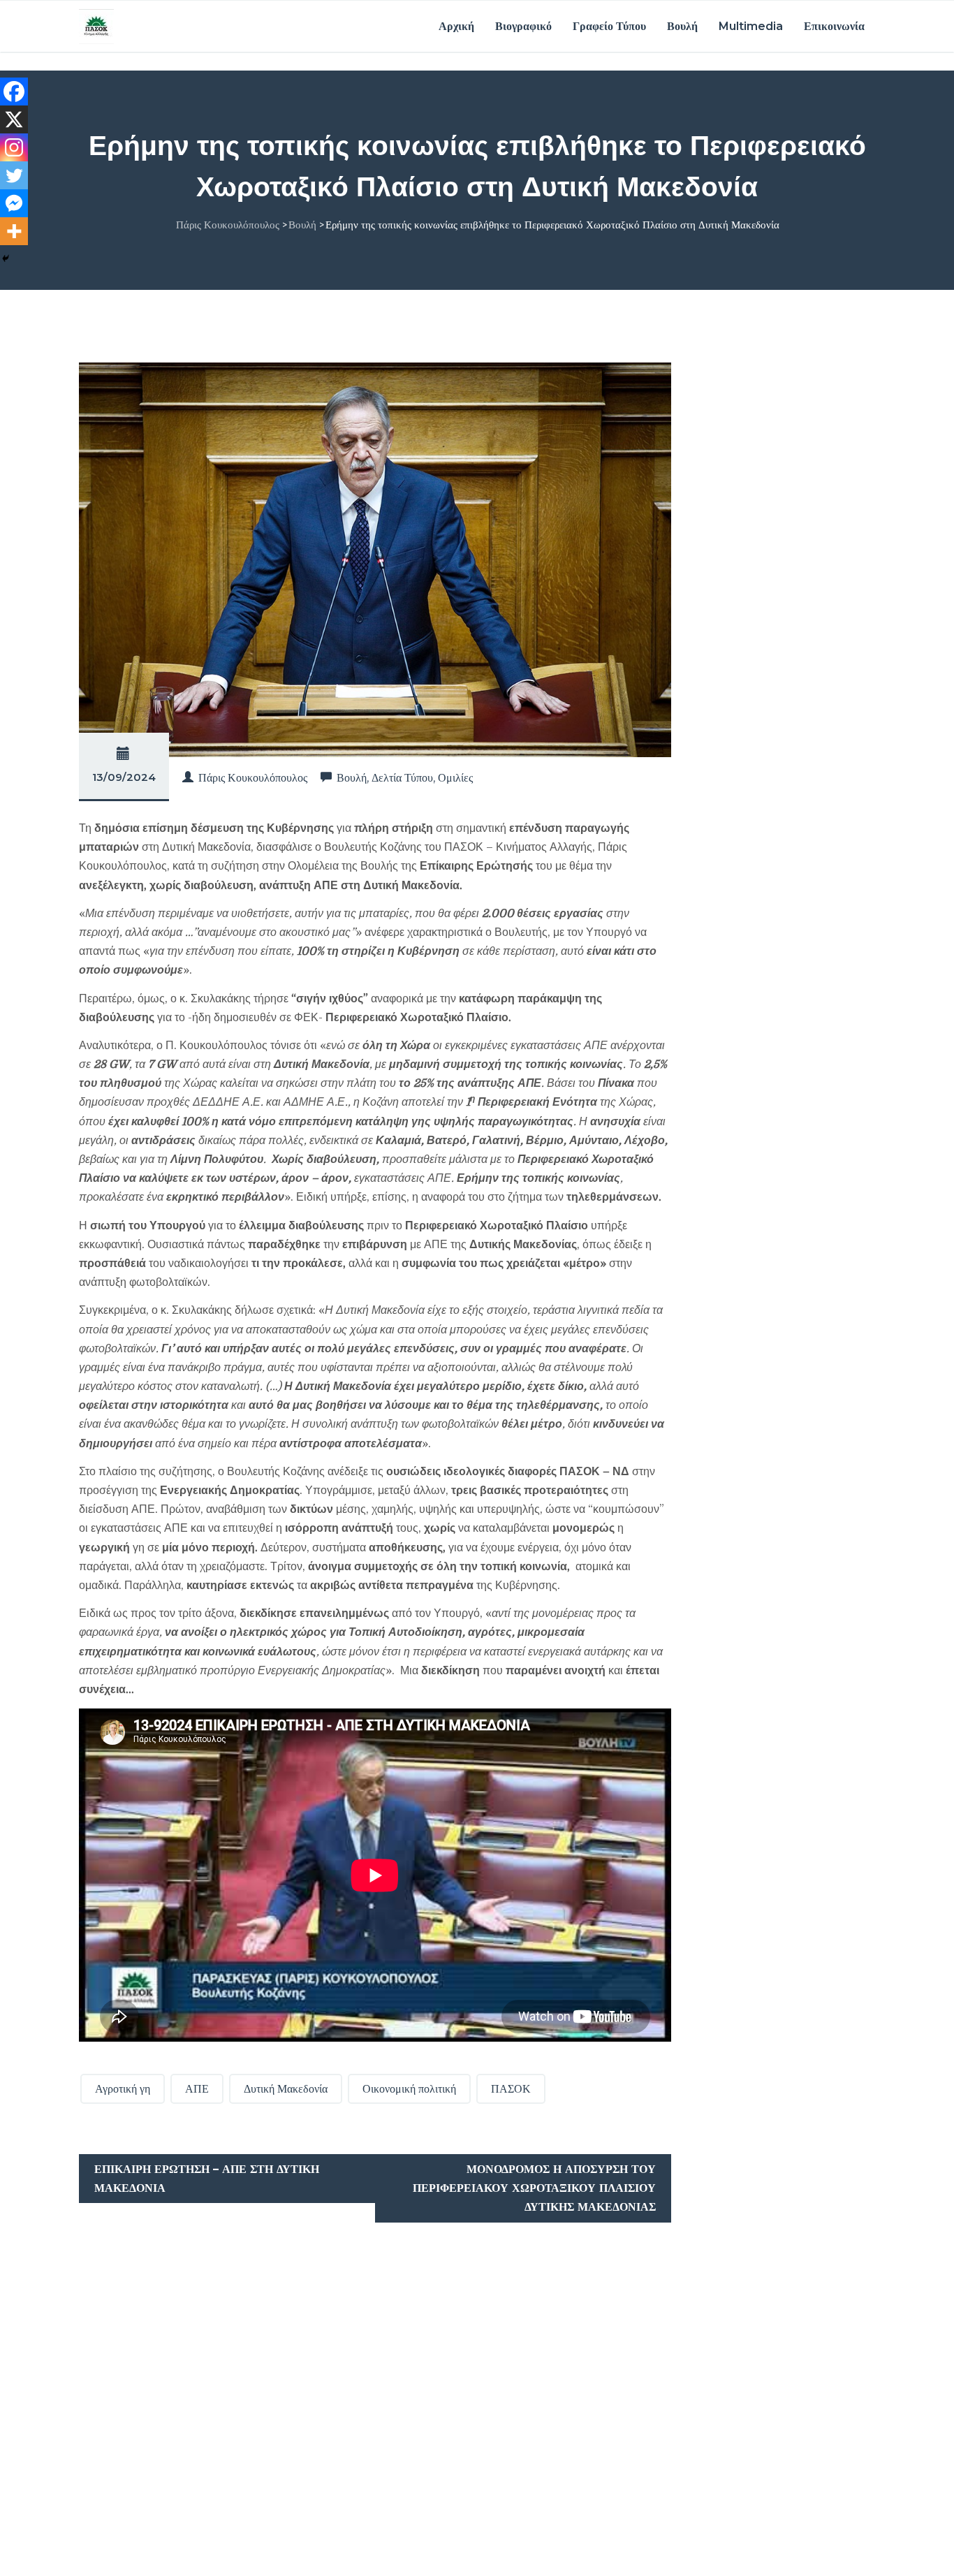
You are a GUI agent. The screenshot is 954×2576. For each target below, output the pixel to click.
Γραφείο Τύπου (609, 26)
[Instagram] (14, 147)
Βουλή (682, 26)
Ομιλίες (455, 778)
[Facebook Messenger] (14, 203)
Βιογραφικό (523, 26)
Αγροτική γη (123, 2089)
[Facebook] (14, 92)
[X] (14, 119)
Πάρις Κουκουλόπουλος (253, 778)
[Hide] (6, 258)
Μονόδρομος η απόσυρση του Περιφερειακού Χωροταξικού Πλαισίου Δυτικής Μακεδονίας (534, 2188)
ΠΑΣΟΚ (511, 2089)
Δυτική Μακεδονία (286, 2089)
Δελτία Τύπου (402, 778)
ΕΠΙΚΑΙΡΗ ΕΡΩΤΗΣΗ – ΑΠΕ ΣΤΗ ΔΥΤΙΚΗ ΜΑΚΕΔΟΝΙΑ (207, 2179)
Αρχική (456, 26)
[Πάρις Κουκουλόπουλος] (96, 26)
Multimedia (751, 26)
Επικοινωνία (834, 26)
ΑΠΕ (197, 2089)
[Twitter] (14, 175)
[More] (14, 231)
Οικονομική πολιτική (409, 2089)
